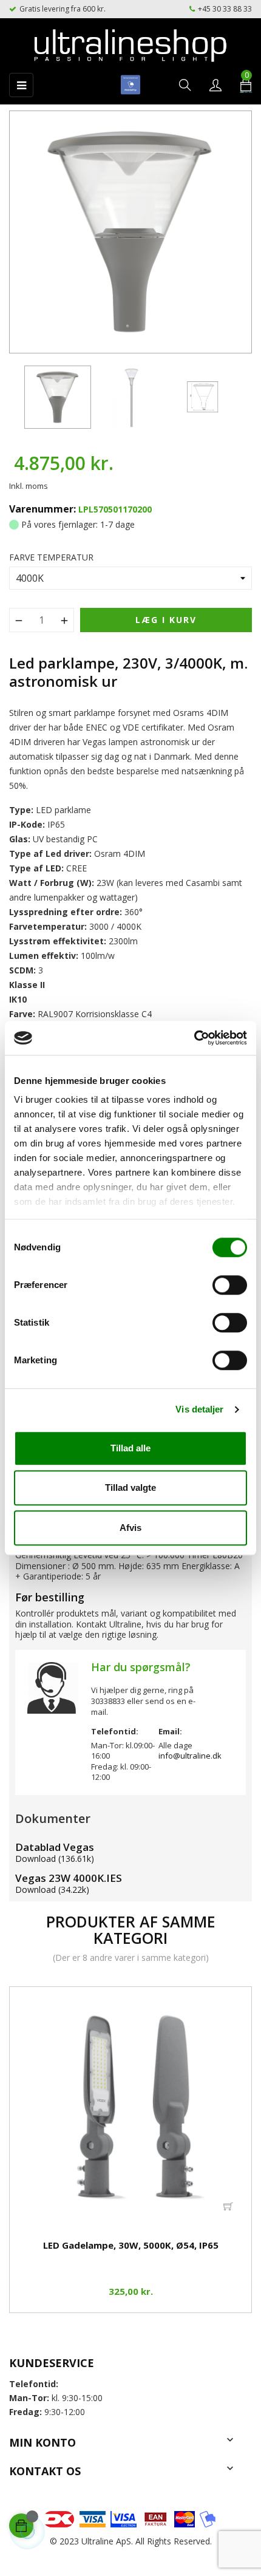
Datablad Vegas (55, 1847)
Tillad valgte (130, 1487)
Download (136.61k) (55, 1859)
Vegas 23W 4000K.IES (69, 1878)
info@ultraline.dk (190, 1756)
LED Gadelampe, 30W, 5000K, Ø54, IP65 (131, 2245)
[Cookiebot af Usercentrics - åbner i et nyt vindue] (194, 1038)
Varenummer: (42, 509)
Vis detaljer (199, 1409)
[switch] (230, 1285)
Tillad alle (130, 1448)
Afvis (130, 1528)
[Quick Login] (215, 86)
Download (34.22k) (52, 1889)
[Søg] (185, 86)
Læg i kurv (166, 620)
